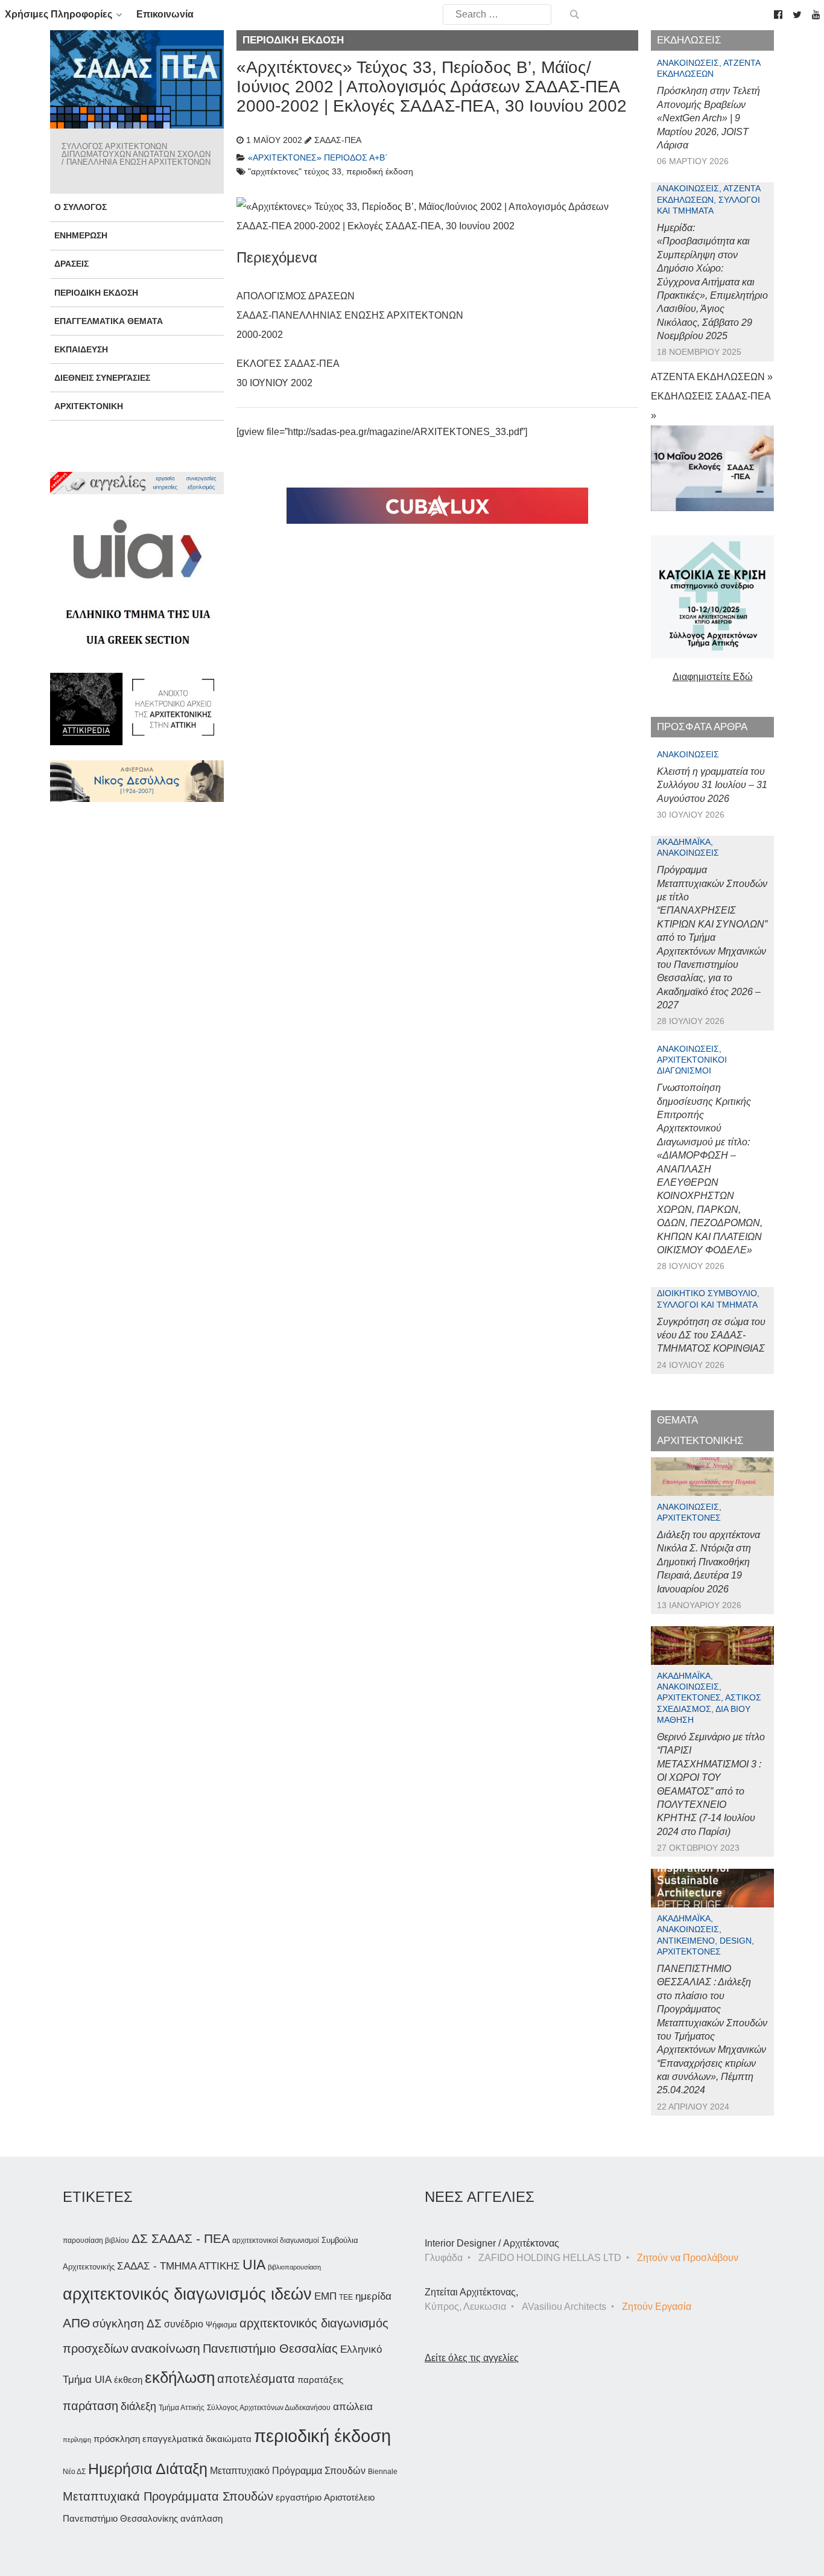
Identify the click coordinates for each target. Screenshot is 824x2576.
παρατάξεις (320, 2380)
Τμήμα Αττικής (182, 2408)
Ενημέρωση (81, 235)
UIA (254, 2265)
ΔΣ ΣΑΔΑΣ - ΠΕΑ (181, 2238)
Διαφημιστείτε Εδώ (713, 677)
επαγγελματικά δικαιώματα (197, 2439)
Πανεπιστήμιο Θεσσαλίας (270, 2349)
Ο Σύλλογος (81, 207)
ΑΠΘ (76, 2323)
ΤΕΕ (346, 2297)
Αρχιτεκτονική (89, 406)
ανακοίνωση (166, 2349)
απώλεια (353, 2407)
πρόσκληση (117, 2439)
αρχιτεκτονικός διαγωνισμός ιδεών (187, 2294)
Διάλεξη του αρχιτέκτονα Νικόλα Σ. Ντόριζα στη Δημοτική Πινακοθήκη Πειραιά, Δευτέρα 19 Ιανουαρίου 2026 (708, 1562)
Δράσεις (71, 264)
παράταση (90, 2406)
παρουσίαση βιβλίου (96, 2240)
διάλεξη (138, 2406)
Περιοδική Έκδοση (96, 293)
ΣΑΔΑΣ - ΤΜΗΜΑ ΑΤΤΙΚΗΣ (179, 2266)
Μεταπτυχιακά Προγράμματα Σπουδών (168, 2496)
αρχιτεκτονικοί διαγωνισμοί (276, 2240)
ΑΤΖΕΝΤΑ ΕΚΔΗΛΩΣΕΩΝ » (712, 377)
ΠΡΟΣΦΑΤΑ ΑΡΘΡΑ (702, 727)
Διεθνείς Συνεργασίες (102, 378)
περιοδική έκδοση (322, 2436)
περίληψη (77, 2440)
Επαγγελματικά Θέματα (109, 321)
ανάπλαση (201, 2518)
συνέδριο (184, 2324)
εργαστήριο (299, 2497)
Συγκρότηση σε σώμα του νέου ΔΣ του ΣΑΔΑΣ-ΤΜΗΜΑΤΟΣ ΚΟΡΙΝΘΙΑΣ (711, 1335)
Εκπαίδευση (81, 349)
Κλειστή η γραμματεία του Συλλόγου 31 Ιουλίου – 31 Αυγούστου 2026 (712, 785)
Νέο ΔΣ (74, 2472)
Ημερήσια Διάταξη (148, 2469)
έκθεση (128, 2380)
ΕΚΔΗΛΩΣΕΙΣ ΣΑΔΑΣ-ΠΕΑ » (711, 406)
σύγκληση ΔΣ (127, 2323)
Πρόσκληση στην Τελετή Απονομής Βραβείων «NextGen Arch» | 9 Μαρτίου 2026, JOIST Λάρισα (708, 118)
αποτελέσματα (256, 2379)
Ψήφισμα (221, 2325)
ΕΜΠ (325, 2296)
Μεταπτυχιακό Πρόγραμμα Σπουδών (288, 2471)
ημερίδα (373, 2296)
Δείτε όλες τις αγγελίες (472, 2358)
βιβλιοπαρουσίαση (294, 2267)
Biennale (383, 2472)
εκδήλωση (180, 2377)
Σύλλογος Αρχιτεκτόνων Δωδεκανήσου (269, 2408)
